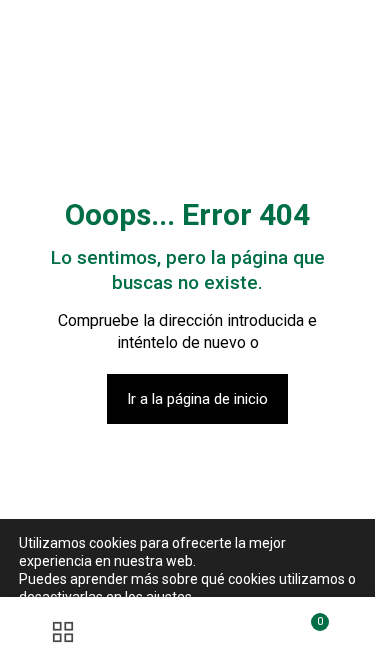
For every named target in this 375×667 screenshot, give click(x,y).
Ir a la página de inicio (197, 399)
